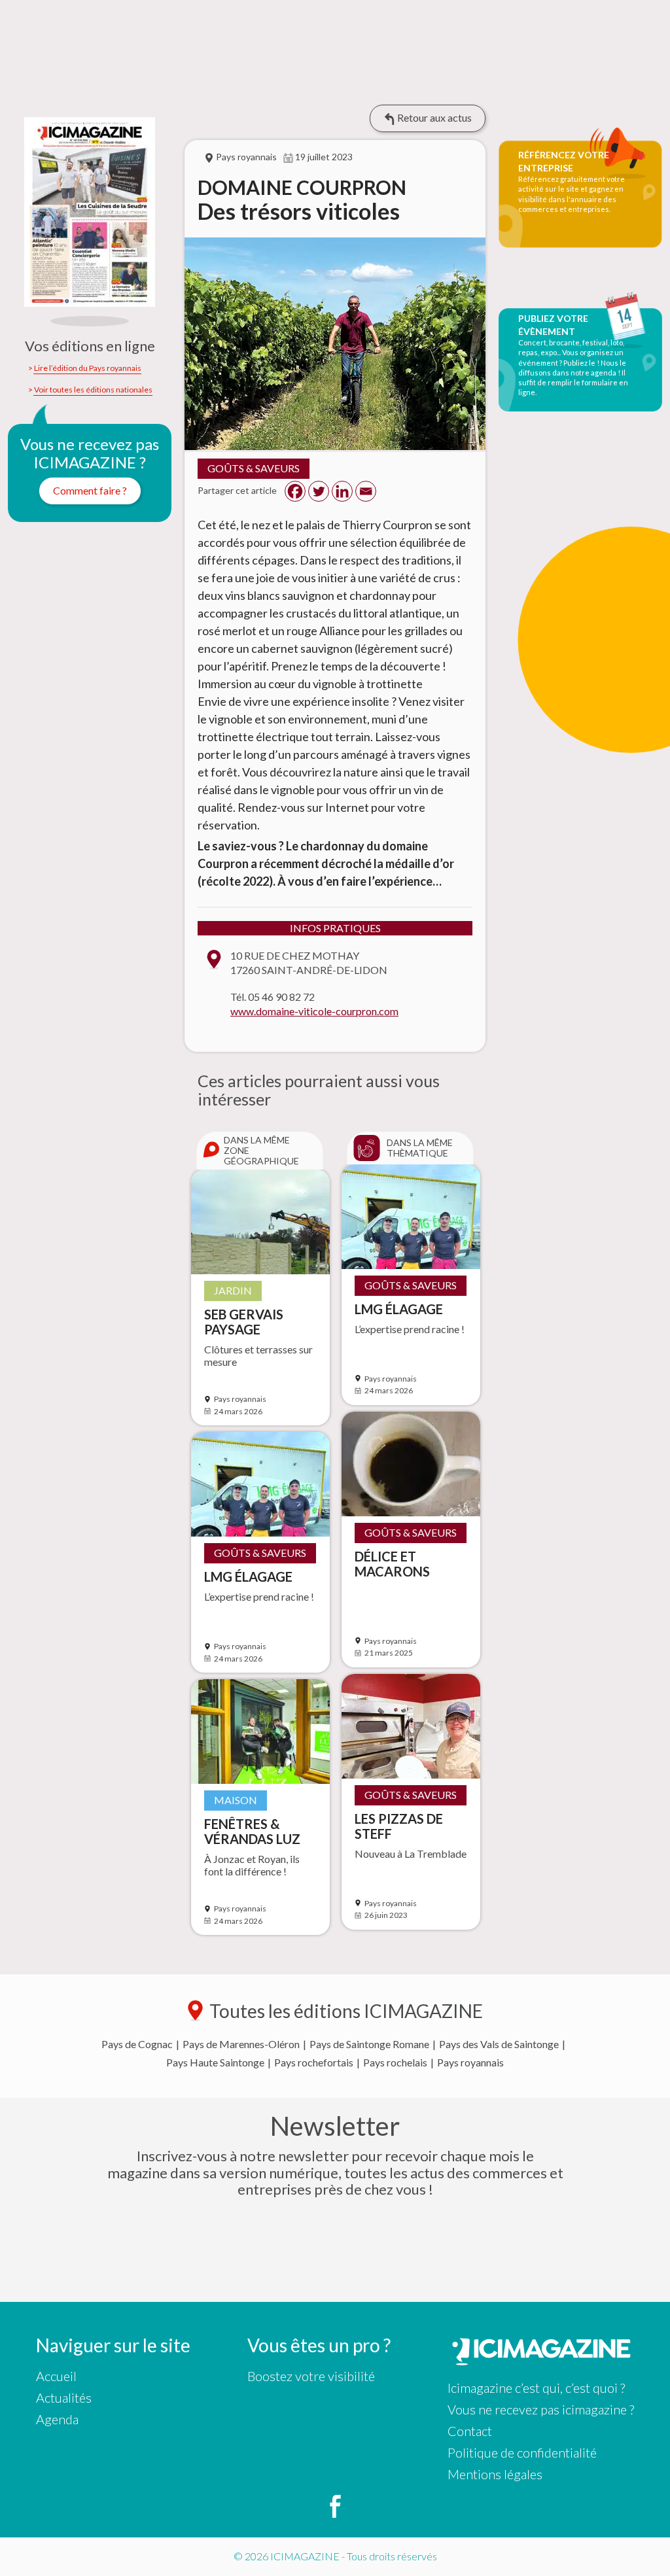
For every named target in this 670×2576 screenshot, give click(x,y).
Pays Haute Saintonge (215, 2063)
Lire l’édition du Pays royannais (88, 368)
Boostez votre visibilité (311, 2376)
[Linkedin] (342, 491)
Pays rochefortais (314, 2063)
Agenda (57, 2419)
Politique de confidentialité (522, 2452)
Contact (470, 2431)
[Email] (366, 491)
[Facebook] (295, 491)
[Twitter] (319, 491)
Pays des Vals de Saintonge (499, 2044)
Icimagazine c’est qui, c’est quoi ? (536, 2388)
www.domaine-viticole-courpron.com (314, 1011)
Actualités (64, 2397)
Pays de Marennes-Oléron (241, 2044)
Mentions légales (495, 2474)
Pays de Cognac (137, 2044)
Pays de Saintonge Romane (369, 2044)
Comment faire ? (90, 490)
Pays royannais (470, 2063)
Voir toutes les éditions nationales (93, 390)
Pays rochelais (395, 2063)
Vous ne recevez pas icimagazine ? (541, 2409)
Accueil (56, 2376)
